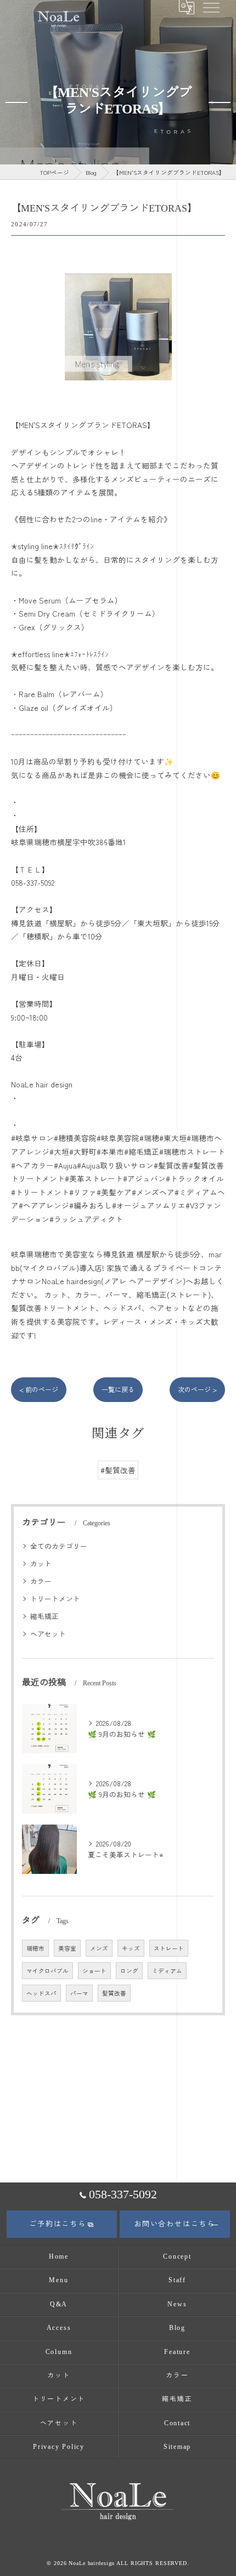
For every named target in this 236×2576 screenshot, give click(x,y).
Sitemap (177, 2447)
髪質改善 (114, 1993)
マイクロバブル (47, 1971)
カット (41, 1563)
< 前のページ (39, 1389)
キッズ (131, 1948)
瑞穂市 (35, 1948)
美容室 (67, 1948)
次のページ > (197, 1389)
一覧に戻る (118, 1389)
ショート (94, 1971)
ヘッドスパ (41, 1993)
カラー (41, 1581)
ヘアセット (48, 1634)
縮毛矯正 (44, 1616)
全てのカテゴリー (59, 1546)
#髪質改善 (118, 1470)
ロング (129, 1971)
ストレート (169, 1948)
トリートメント (55, 1598)
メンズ (99, 1948)
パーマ (79, 1993)
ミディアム (167, 1971)
